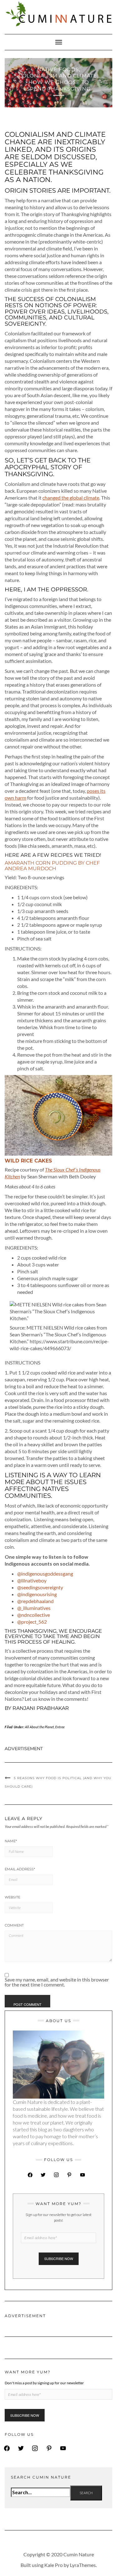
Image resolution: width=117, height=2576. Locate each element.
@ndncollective (34, 1615)
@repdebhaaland (35, 1601)
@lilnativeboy (32, 1580)
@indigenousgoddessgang (45, 1574)
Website (12, 1897)
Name (11, 1841)
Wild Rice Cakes (28, 1161)
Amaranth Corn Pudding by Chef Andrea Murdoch (52, 866)
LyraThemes (83, 2565)
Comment (14, 1925)
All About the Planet (39, 1727)
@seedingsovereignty (40, 1587)
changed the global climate (71, 498)
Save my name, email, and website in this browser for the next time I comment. (57, 1982)
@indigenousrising (37, 1594)
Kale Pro (54, 2565)
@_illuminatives (34, 1608)
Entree (60, 1727)
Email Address (20, 1869)
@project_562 (32, 1622)
